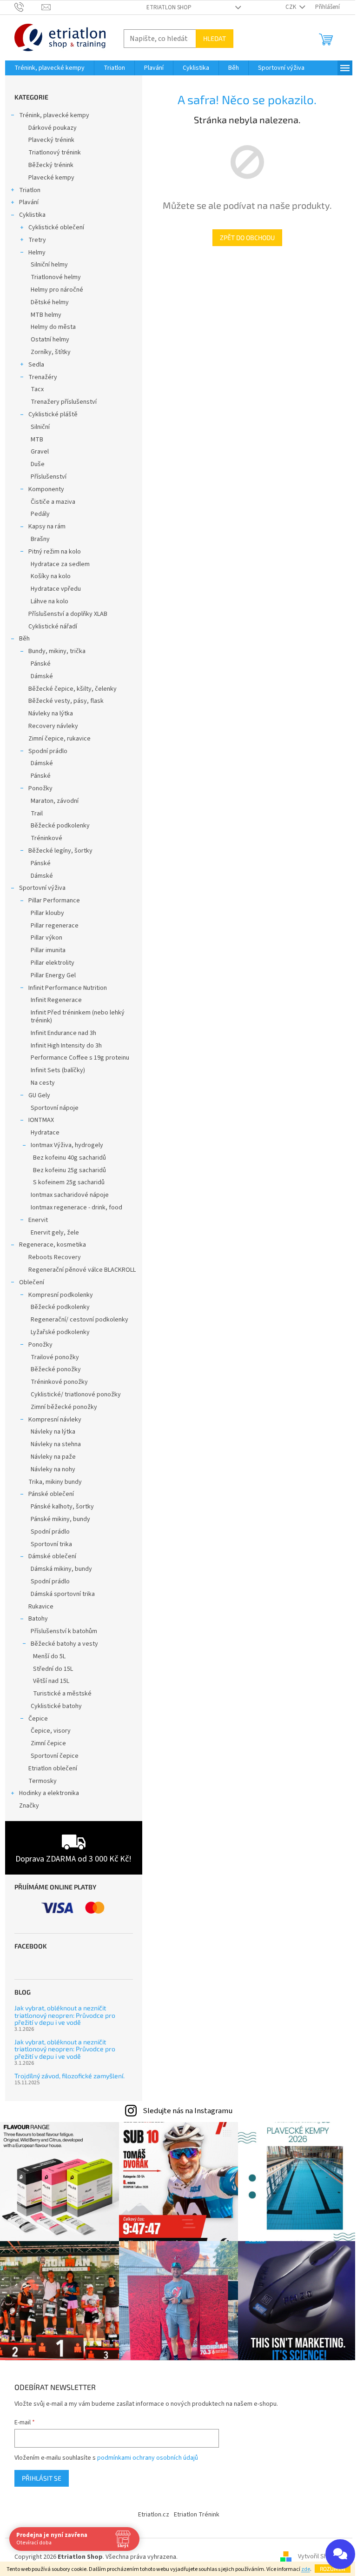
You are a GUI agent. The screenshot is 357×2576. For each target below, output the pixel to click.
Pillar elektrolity (53, 963)
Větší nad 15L (51, 1681)
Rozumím (333, 2569)
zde (306, 2569)
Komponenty (46, 489)
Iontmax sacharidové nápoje (70, 1195)
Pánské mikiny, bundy (60, 1519)
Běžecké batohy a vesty (64, 1644)
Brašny (40, 539)
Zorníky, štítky (51, 352)
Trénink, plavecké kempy (54, 115)
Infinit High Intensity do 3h (66, 1046)
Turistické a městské (62, 1694)
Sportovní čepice (55, 1756)
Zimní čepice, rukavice (59, 739)
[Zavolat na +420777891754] (28, 7)
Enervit (38, 1220)
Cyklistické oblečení (56, 227)
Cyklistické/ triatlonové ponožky (76, 1395)
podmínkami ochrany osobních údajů (148, 2458)
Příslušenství (49, 477)
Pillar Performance (54, 901)
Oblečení (32, 1282)
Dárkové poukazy (53, 128)
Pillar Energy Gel (53, 975)
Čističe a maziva (53, 502)
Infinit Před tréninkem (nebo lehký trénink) (78, 1017)
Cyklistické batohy (56, 1706)
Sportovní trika (51, 1544)
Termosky (43, 1781)
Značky (29, 1806)
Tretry (37, 240)
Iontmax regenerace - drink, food (76, 1208)
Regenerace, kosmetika (53, 1245)
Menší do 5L (49, 1656)
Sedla (36, 365)
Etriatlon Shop (169, 7)
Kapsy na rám (47, 527)
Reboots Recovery (55, 1257)
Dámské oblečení (52, 1556)
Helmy (37, 253)
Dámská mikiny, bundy (61, 1569)
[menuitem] (50, 68)
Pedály (40, 514)
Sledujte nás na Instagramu (188, 2111)
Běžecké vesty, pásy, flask (66, 701)
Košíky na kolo (51, 576)
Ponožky (40, 788)
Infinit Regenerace (56, 1000)
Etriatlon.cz (154, 2515)
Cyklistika (32, 215)
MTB (37, 440)
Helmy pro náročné (57, 290)
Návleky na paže (53, 1457)
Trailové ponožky (55, 1357)
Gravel (40, 452)
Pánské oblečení (51, 1494)
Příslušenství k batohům (64, 1631)
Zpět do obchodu (247, 237)
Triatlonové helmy (56, 277)
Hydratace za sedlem (60, 564)
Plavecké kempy (51, 178)
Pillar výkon (46, 938)
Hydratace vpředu (56, 589)
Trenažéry (43, 377)
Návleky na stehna (56, 1444)
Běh (24, 639)
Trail (37, 814)
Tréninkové (46, 838)
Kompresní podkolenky (61, 1295)
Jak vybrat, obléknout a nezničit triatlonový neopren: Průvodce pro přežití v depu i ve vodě (65, 2015)
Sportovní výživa (42, 888)
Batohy (38, 1619)
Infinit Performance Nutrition (68, 988)
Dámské (42, 676)
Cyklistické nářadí (53, 627)
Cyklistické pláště (53, 414)
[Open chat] (340, 2554)
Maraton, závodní (55, 801)
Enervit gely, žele (55, 1233)
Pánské (41, 664)
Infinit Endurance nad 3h (63, 1033)
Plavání (29, 202)
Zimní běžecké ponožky (64, 1407)
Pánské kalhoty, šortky (62, 1507)
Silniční (40, 427)
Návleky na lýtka (51, 714)
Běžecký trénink (51, 165)
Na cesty (43, 1083)
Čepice (38, 1719)
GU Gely (39, 1095)
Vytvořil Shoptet (321, 2557)
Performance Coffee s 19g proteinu (80, 1058)
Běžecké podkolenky (60, 826)
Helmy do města (53, 327)
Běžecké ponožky (56, 1369)
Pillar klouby (47, 913)
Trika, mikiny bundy (55, 1482)
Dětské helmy (50, 302)
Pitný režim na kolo (55, 552)
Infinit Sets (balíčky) (58, 1070)
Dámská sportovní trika (63, 1594)
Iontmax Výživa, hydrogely (67, 1145)
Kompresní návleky (55, 1420)
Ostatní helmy (50, 340)
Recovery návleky (53, 726)
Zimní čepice (48, 1743)
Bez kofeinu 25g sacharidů (69, 1170)
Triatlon (30, 190)
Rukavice (41, 1607)
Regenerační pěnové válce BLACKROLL (82, 1270)
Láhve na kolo (50, 601)
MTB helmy (46, 315)
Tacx (37, 389)
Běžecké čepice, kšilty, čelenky (73, 689)
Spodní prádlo (48, 751)
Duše (38, 464)
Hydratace (45, 1133)
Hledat (215, 38)
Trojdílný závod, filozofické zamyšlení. (69, 2076)
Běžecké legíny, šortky (60, 851)
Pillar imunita (48, 950)
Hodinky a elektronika (49, 1793)
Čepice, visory (51, 1731)
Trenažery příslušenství (64, 402)
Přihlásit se (42, 2478)
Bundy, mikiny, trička (57, 651)
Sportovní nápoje (55, 1108)
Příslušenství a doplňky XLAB (68, 614)
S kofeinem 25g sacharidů (69, 1182)
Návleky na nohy (53, 1469)
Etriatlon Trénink (197, 2515)
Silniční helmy (49, 265)
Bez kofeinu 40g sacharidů (69, 1158)
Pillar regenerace (55, 926)
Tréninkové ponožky (59, 1382)
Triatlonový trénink (55, 153)
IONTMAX (41, 1120)
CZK (291, 7)
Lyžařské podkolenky (60, 1332)
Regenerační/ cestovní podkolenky (79, 1320)
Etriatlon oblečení (53, 1768)
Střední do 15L (53, 1669)
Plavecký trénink (51, 140)
